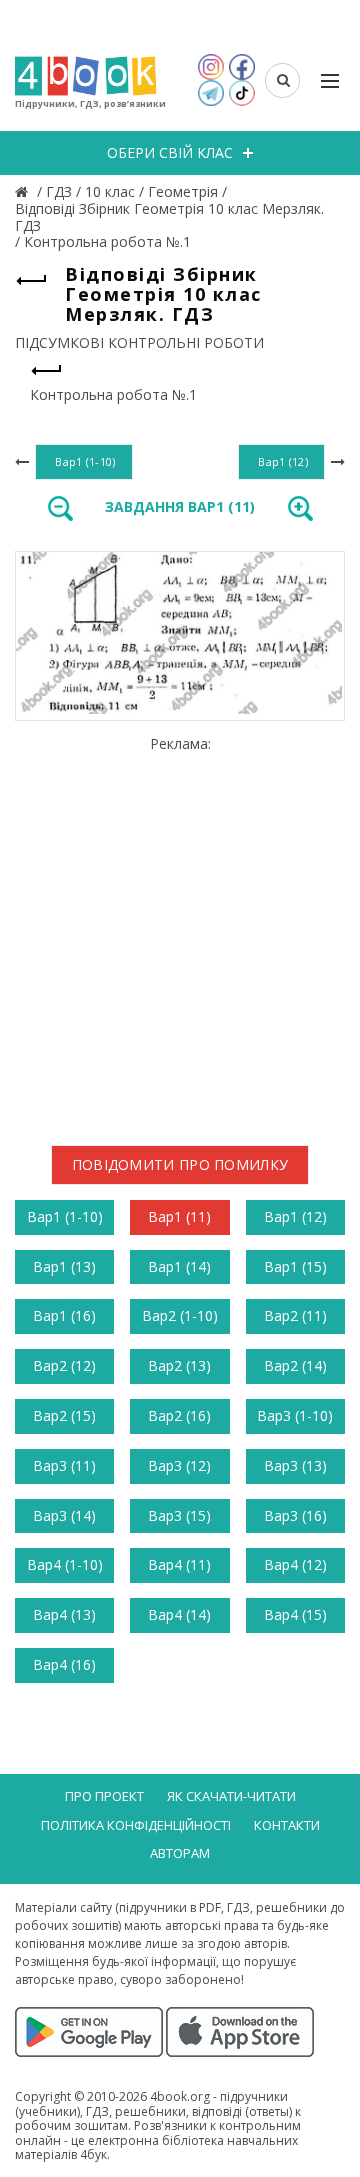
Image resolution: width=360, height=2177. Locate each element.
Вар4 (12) (295, 1564)
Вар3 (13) (295, 1465)
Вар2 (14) (295, 1365)
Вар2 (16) (179, 1415)
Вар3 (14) (64, 1515)
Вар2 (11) (295, 1315)
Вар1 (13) (64, 1266)
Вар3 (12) (179, 1465)
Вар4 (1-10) (65, 1564)
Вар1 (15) (295, 1266)
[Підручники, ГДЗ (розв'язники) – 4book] (24, 191)
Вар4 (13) (64, 1614)
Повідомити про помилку (180, 1164)
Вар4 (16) (64, 1664)
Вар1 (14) (179, 1266)
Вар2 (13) (179, 1365)
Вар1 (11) (179, 1216)
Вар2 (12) (64, 1365)
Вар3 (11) (64, 1465)
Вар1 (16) (64, 1315)
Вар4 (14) (179, 1614)
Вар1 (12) (295, 1216)
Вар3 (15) (179, 1515)
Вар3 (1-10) (295, 1415)
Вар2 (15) (64, 1415)
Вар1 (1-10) (65, 1216)
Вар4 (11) (179, 1564)
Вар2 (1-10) (180, 1315)
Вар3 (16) (295, 1515)
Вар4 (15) (295, 1614)
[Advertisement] (180, 933)
